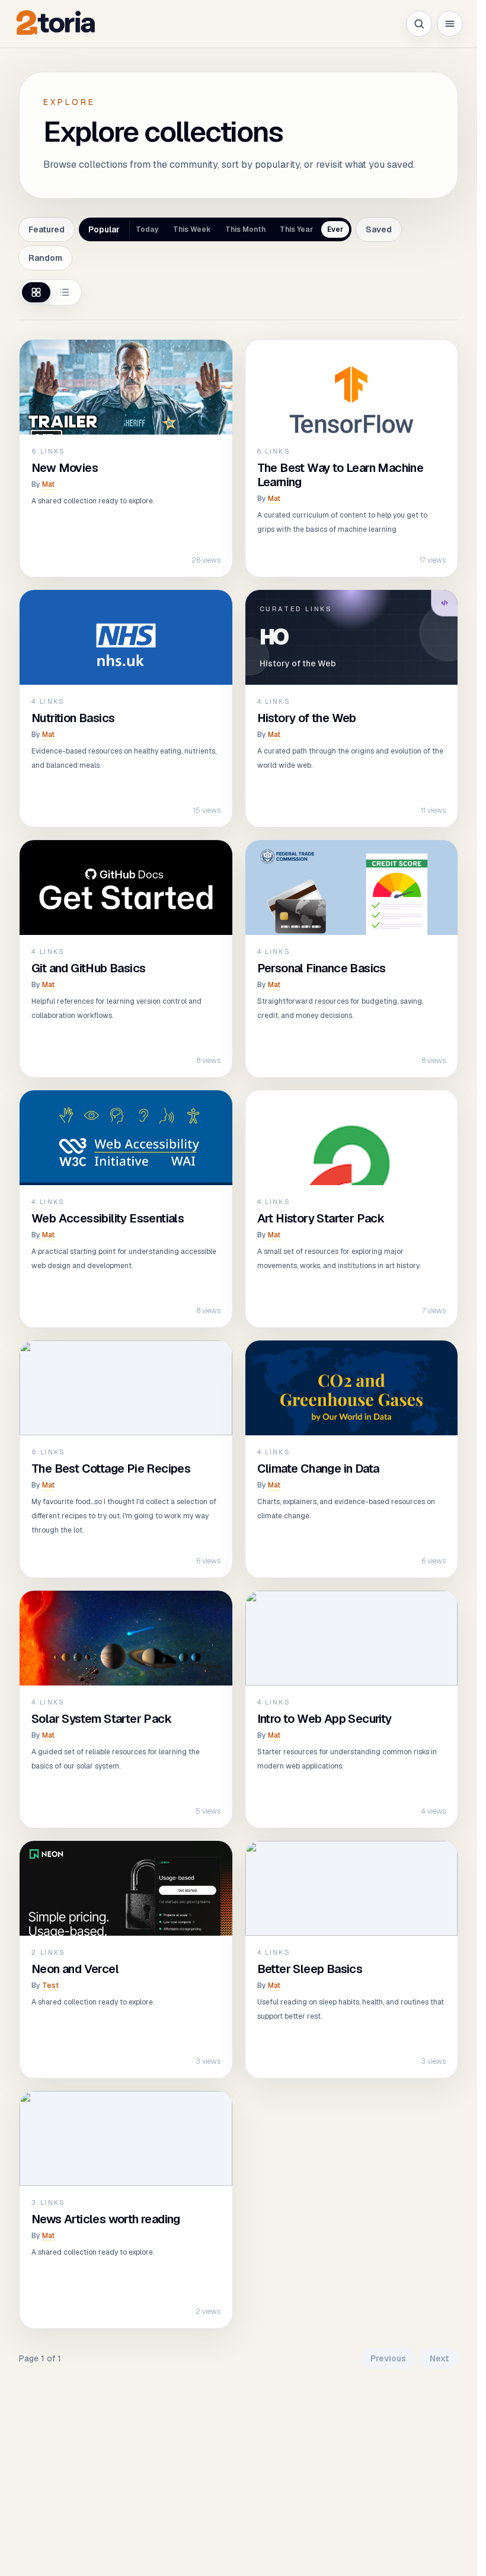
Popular (104, 229)
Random (45, 258)
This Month (245, 229)
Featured (47, 229)
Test (50, 1986)
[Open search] (419, 24)
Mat (48, 484)
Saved (379, 229)
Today (147, 229)
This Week (192, 229)
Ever (335, 229)
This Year (296, 229)
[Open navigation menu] (450, 24)
